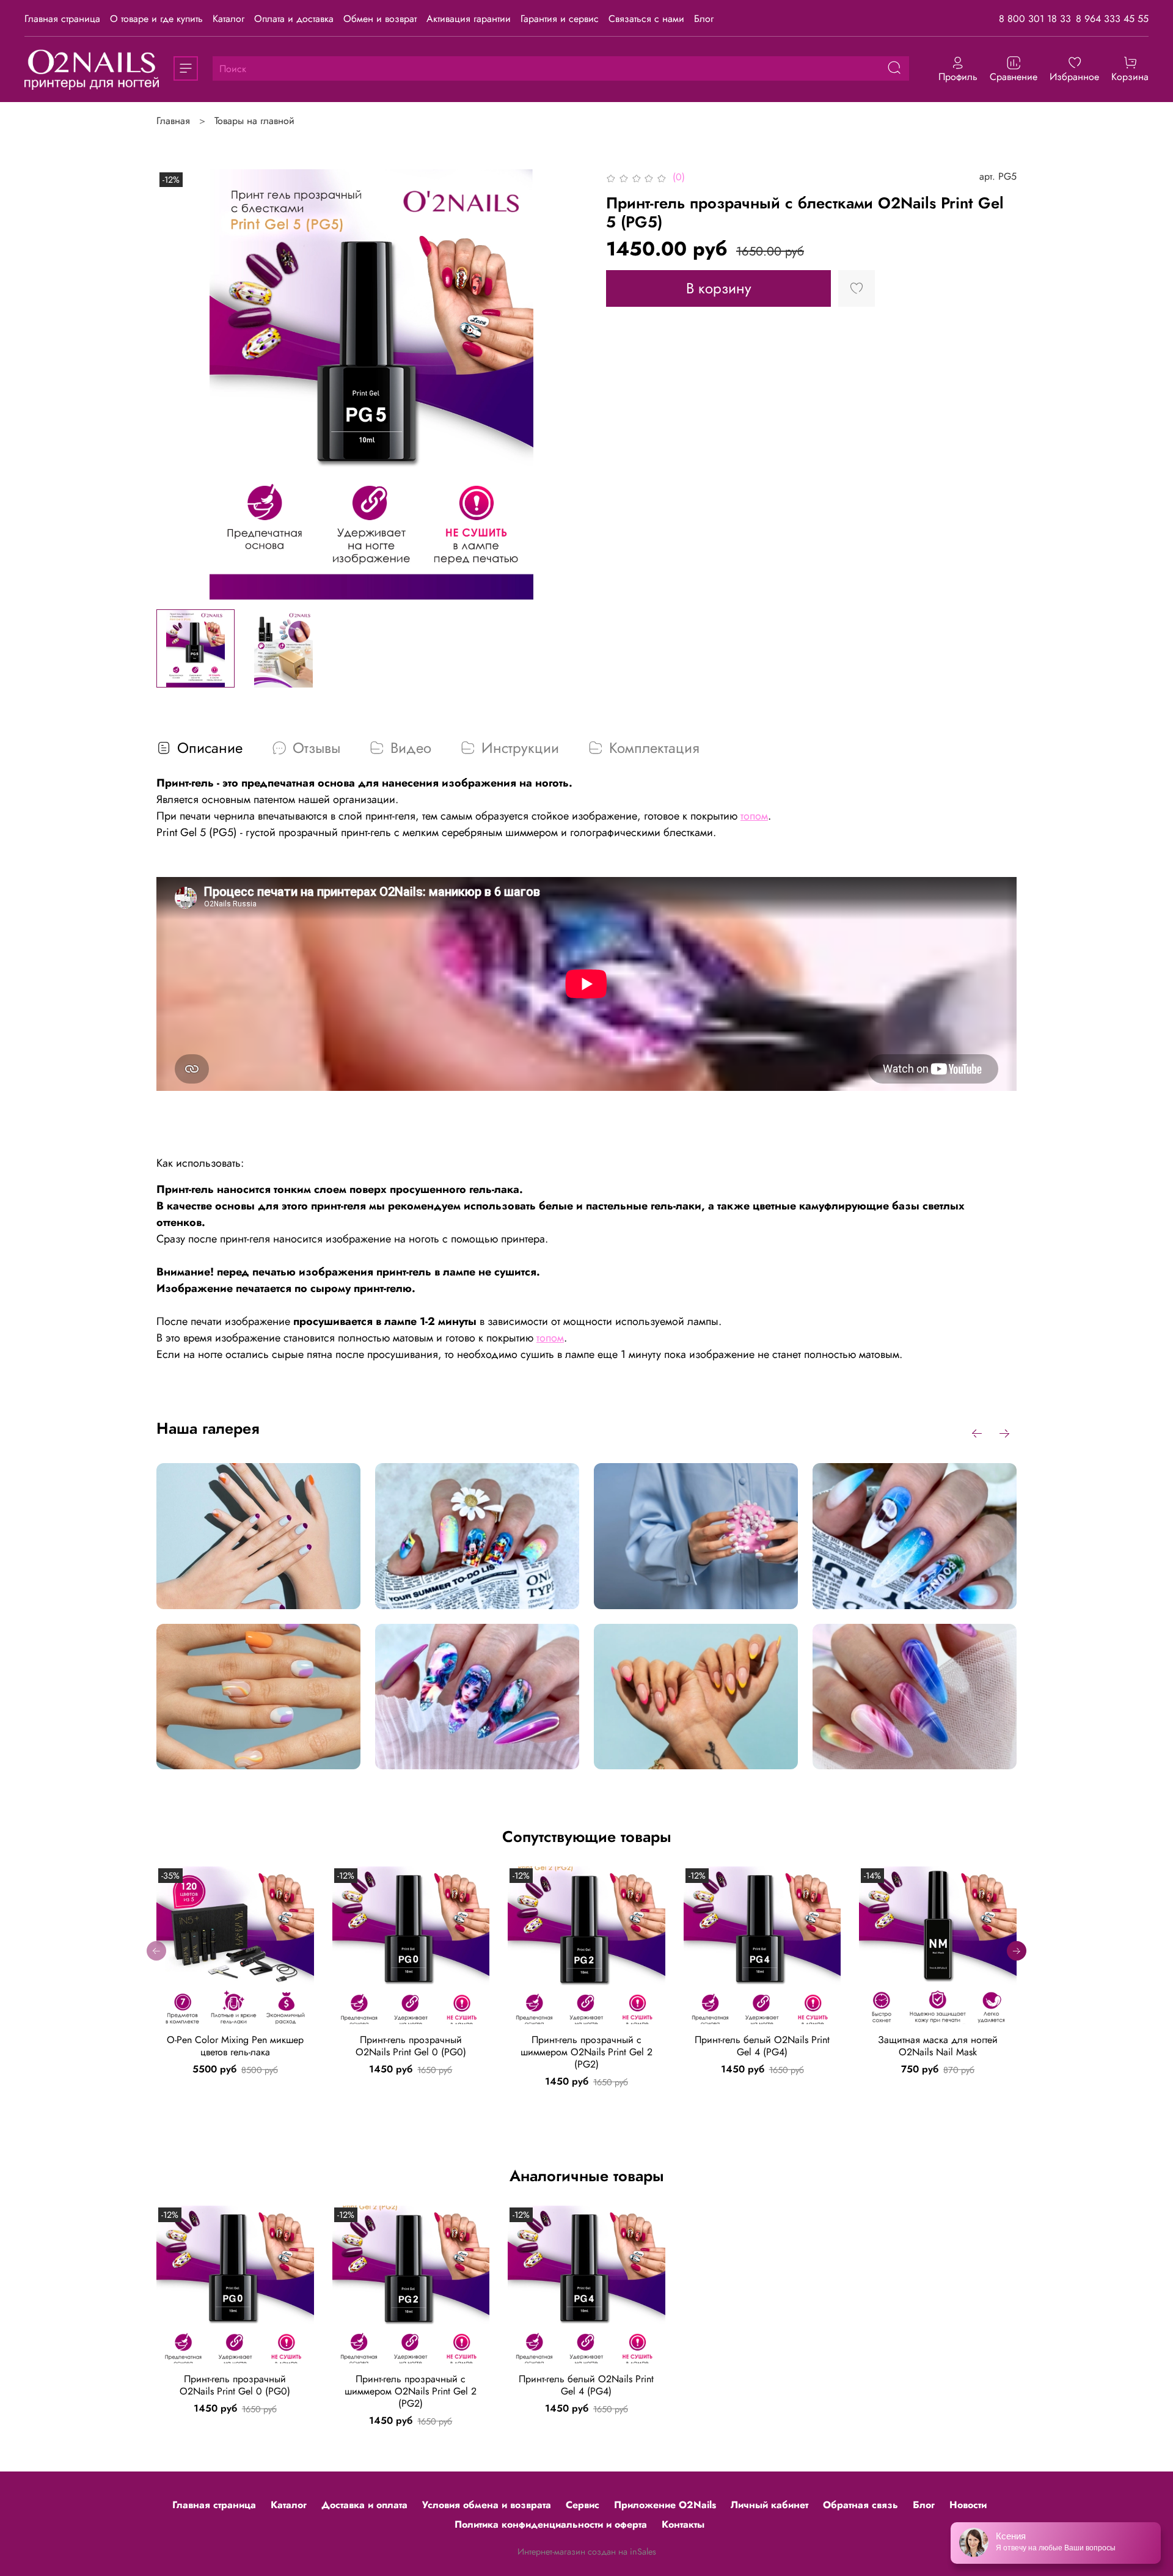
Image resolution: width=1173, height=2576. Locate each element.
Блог (704, 19)
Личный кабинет (769, 2505)
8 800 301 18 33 (1035, 19)
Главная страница (62, 19)
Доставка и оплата (364, 2505)
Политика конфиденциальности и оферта (551, 2524)
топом (754, 816)
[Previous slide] (176, 384)
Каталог (228, 19)
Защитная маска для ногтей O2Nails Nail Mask (938, 2045)
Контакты (683, 2524)
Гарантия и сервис (560, 19)
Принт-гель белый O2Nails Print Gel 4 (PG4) (762, 2045)
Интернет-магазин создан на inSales (587, 2552)
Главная (173, 121)
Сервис (583, 2505)
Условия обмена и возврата (487, 2505)
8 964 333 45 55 (1112, 19)
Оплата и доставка (294, 19)
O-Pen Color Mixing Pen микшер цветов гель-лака (235, 2045)
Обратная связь (861, 2505)
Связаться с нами (646, 19)
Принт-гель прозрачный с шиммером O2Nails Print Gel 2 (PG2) (586, 2051)
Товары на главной (254, 121)
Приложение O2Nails (665, 2505)
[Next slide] (567, 384)
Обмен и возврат (380, 19)
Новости (968, 2505)
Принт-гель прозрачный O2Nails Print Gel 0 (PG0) (411, 2045)
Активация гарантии (469, 19)
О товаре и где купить (156, 19)
